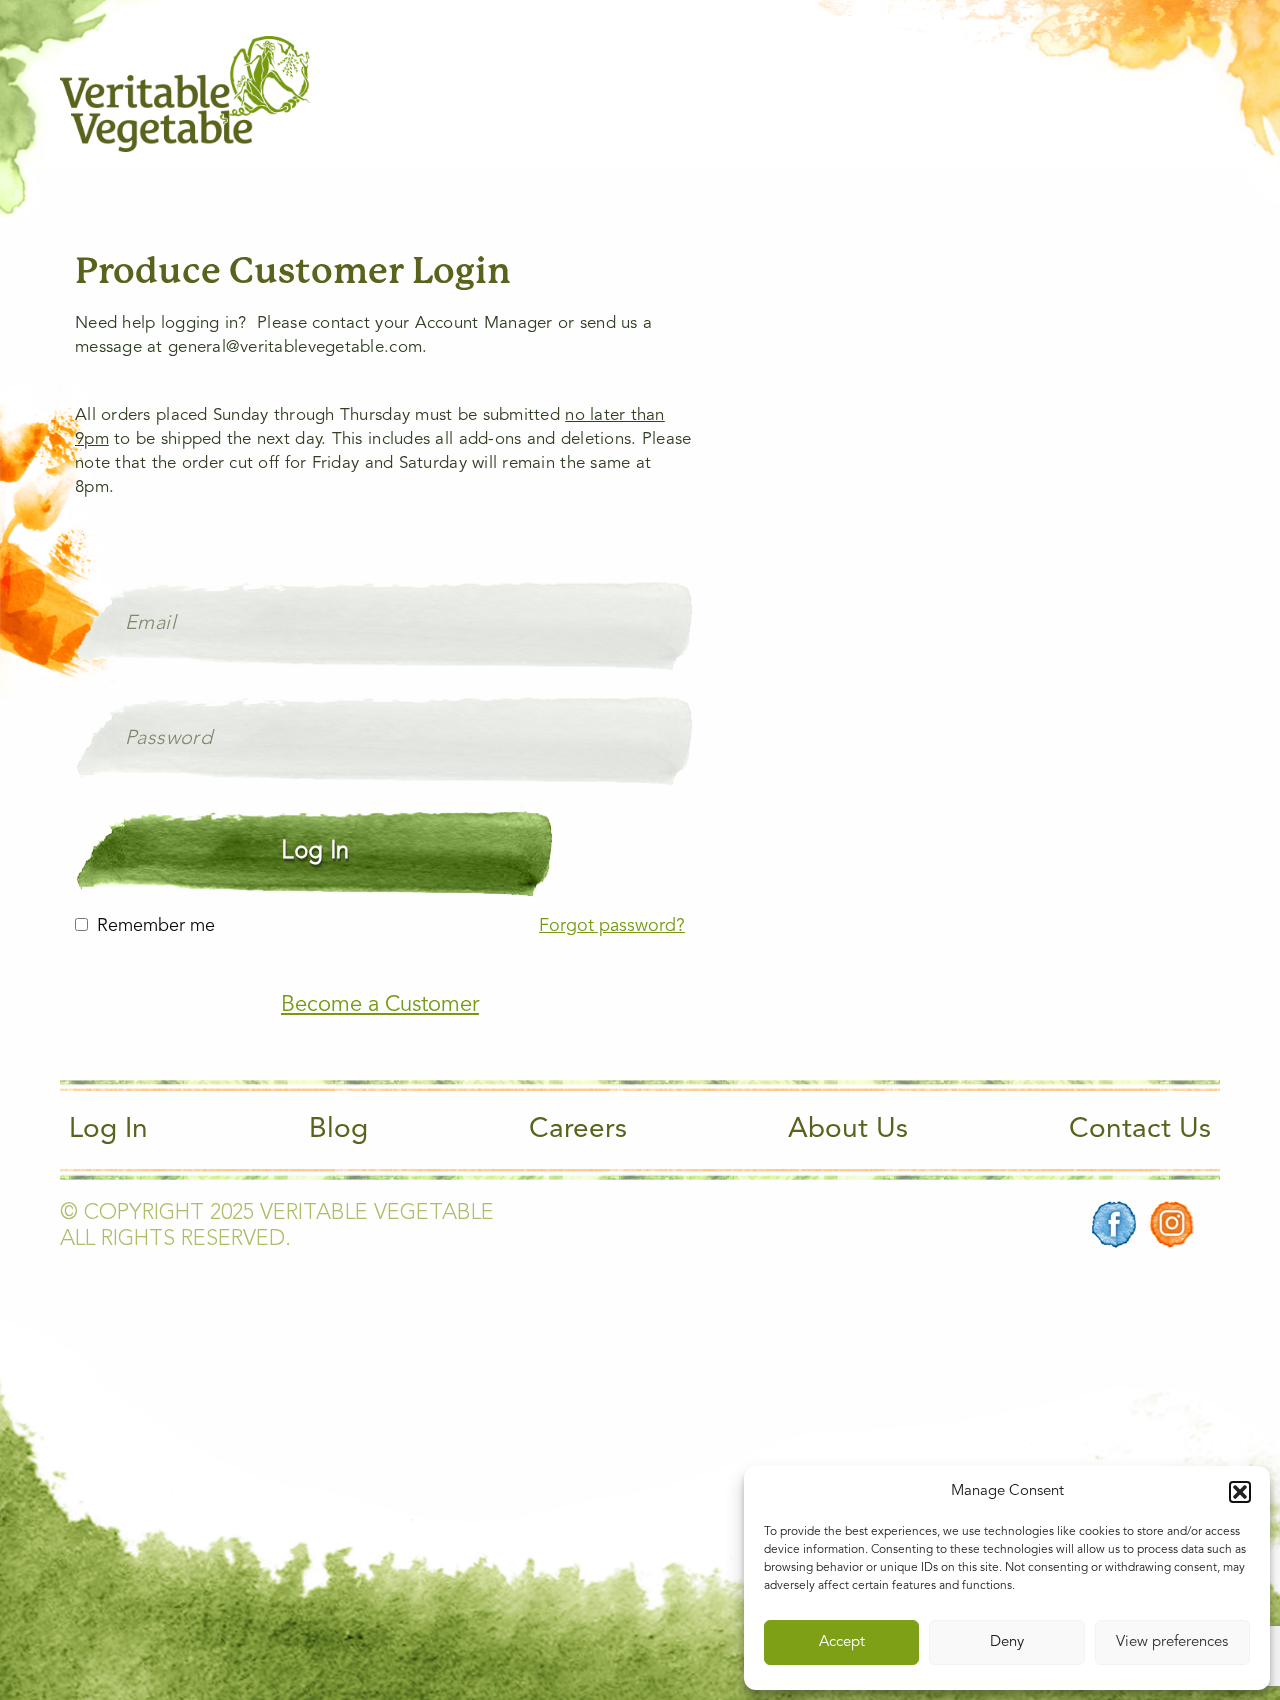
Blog (338, 1130)
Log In (108, 1130)
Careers (578, 1130)
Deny (1007, 1642)
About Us (848, 1130)
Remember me (156, 926)
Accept (842, 1642)
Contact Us (1140, 1130)
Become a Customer (380, 1005)
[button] (1240, 1492)
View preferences (1172, 1642)
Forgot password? (612, 926)
